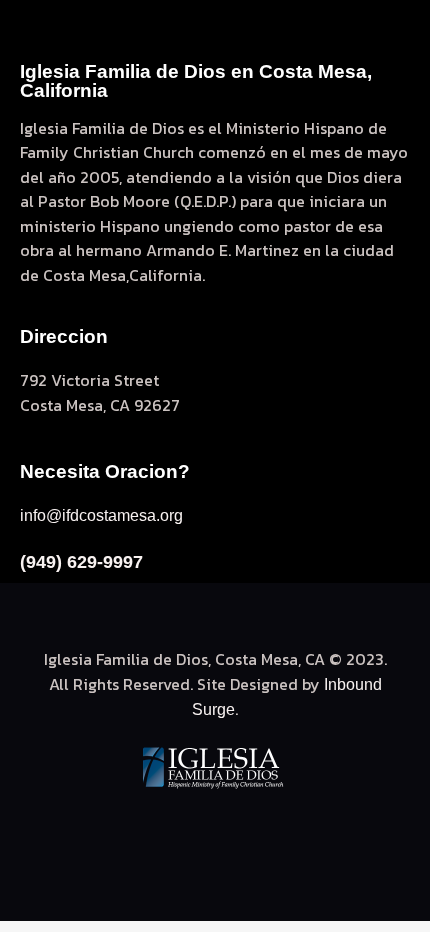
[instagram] (293, 833)
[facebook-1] (137, 833)
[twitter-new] (189, 833)
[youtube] (241, 833)
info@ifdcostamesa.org (101, 515)
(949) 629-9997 (81, 562)
